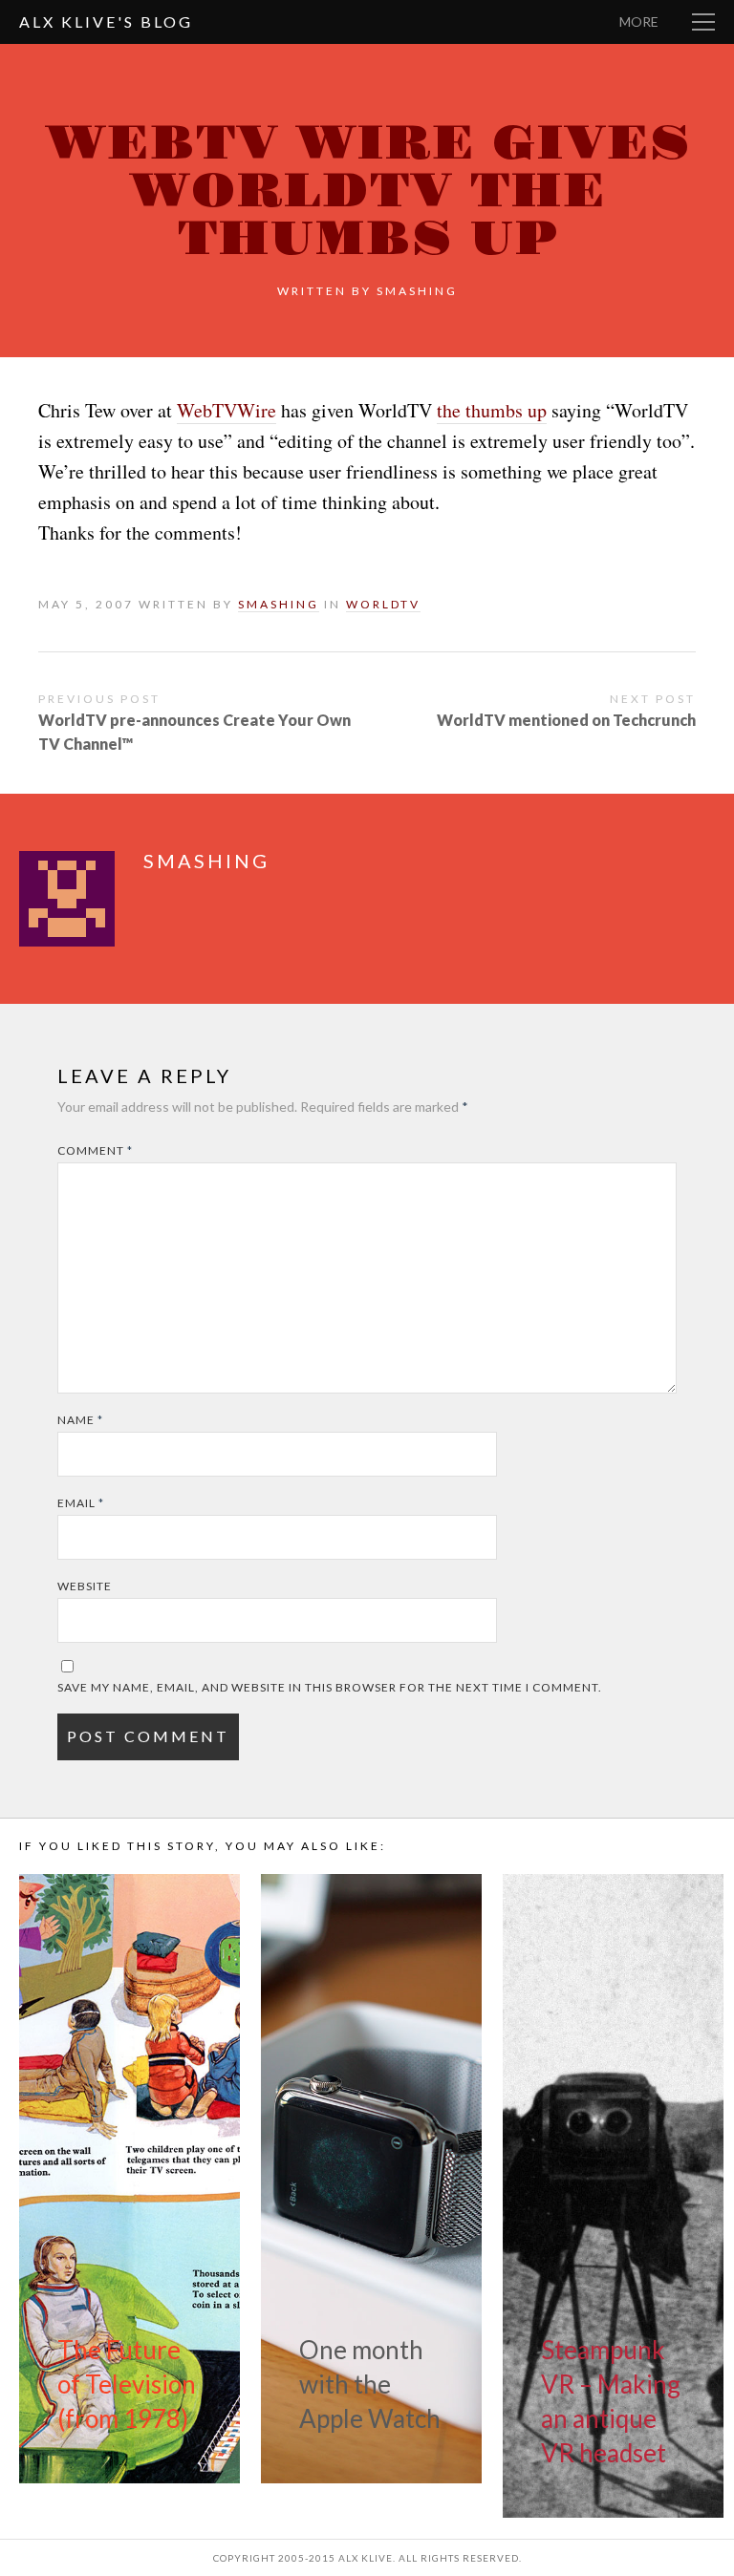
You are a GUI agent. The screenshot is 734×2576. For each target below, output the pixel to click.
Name (80, 1420)
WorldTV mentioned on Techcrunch (566, 720)
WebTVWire (227, 410)
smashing (417, 291)
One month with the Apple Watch (370, 2384)
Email (81, 1503)
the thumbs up (492, 410)
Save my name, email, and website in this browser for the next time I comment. (330, 1687)
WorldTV (383, 604)
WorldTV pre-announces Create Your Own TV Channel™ (194, 732)
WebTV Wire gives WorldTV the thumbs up (367, 192)
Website (85, 1586)
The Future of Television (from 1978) (127, 2384)
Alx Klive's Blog (106, 21)
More (639, 21)
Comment (95, 1150)
